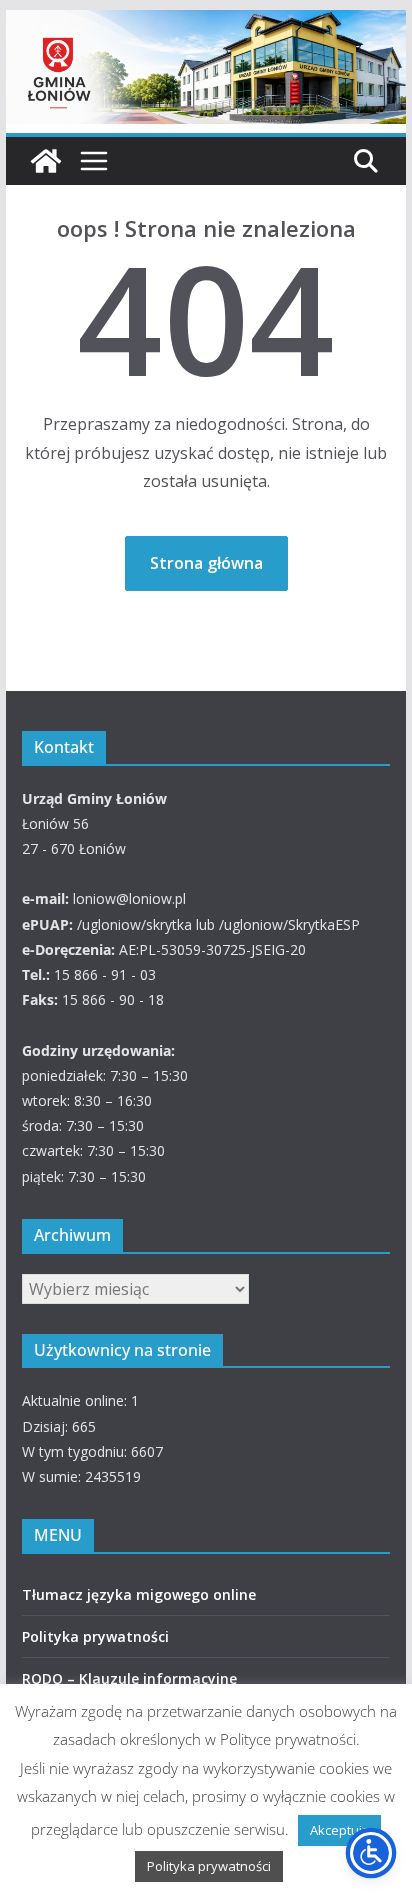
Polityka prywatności (95, 1636)
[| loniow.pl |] (206, 24)
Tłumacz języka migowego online (139, 1594)
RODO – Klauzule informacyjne (129, 1678)
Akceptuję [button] (339, 1830)
